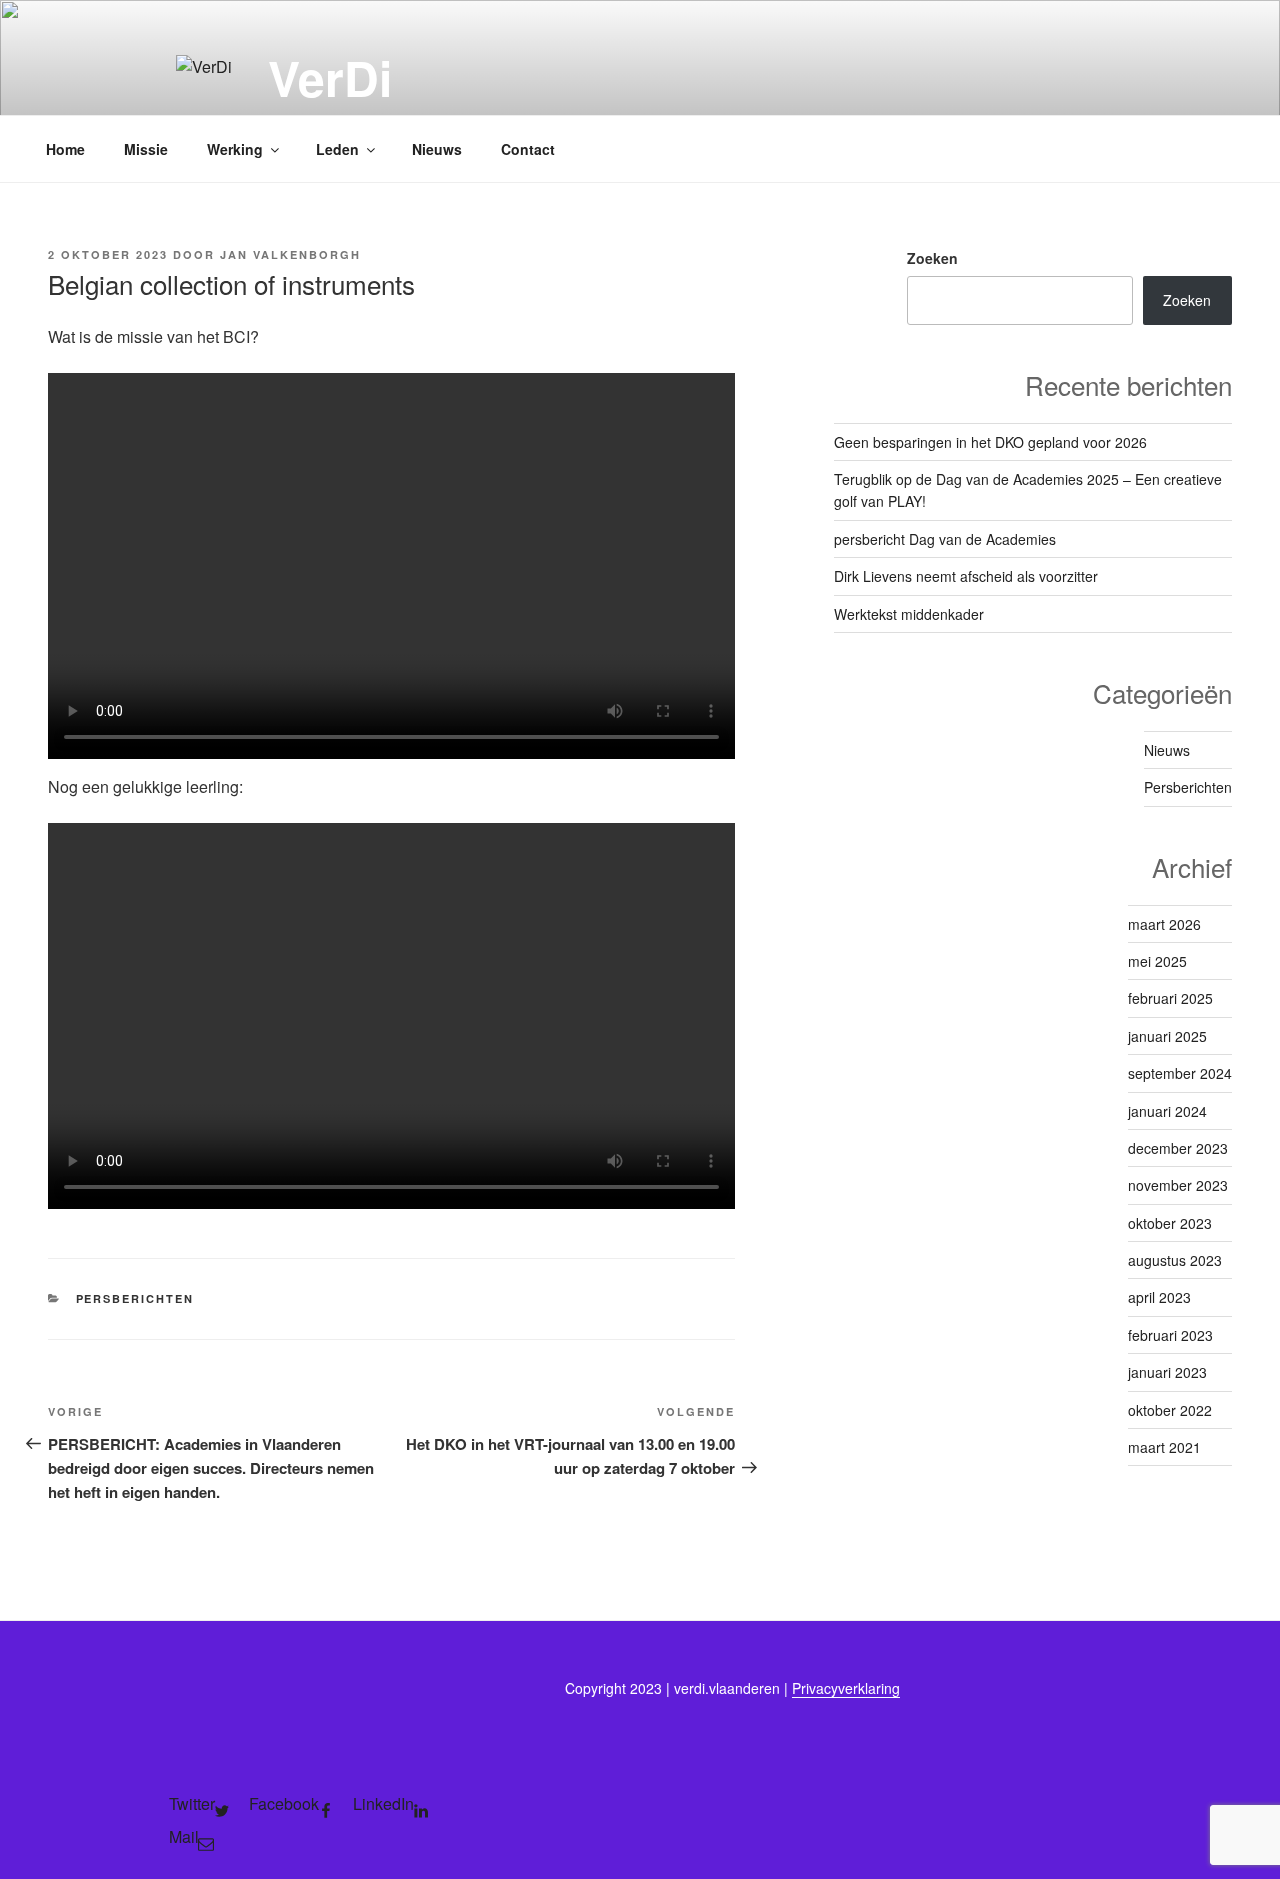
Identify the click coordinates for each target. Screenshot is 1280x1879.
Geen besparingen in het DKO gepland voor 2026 (990, 442)
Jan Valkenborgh (290, 254)
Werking (235, 149)
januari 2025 (1167, 1036)
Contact (528, 149)
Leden (337, 149)
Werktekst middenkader (909, 614)
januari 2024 (1167, 1111)
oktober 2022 (1170, 1410)
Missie (146, 149)
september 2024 (1180, 1073)
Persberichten (135, 1298)
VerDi (330, 77)
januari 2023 (1167, 1372)
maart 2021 (1164, 1447)
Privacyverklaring (846, 1688)
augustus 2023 (1175, 1260)
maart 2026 (1164, 924)
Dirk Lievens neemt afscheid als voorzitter (966, 576)
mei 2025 (1157, 961)
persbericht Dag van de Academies (945, 539)
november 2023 (1178, 1185)
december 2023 (1178, 1148)
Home (65, 149)
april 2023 (1159, 1297)
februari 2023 (1170, 1335)
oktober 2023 (1170, 1223)
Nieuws (437, 149)
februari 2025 (1170, 998)
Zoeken (932, 258)
